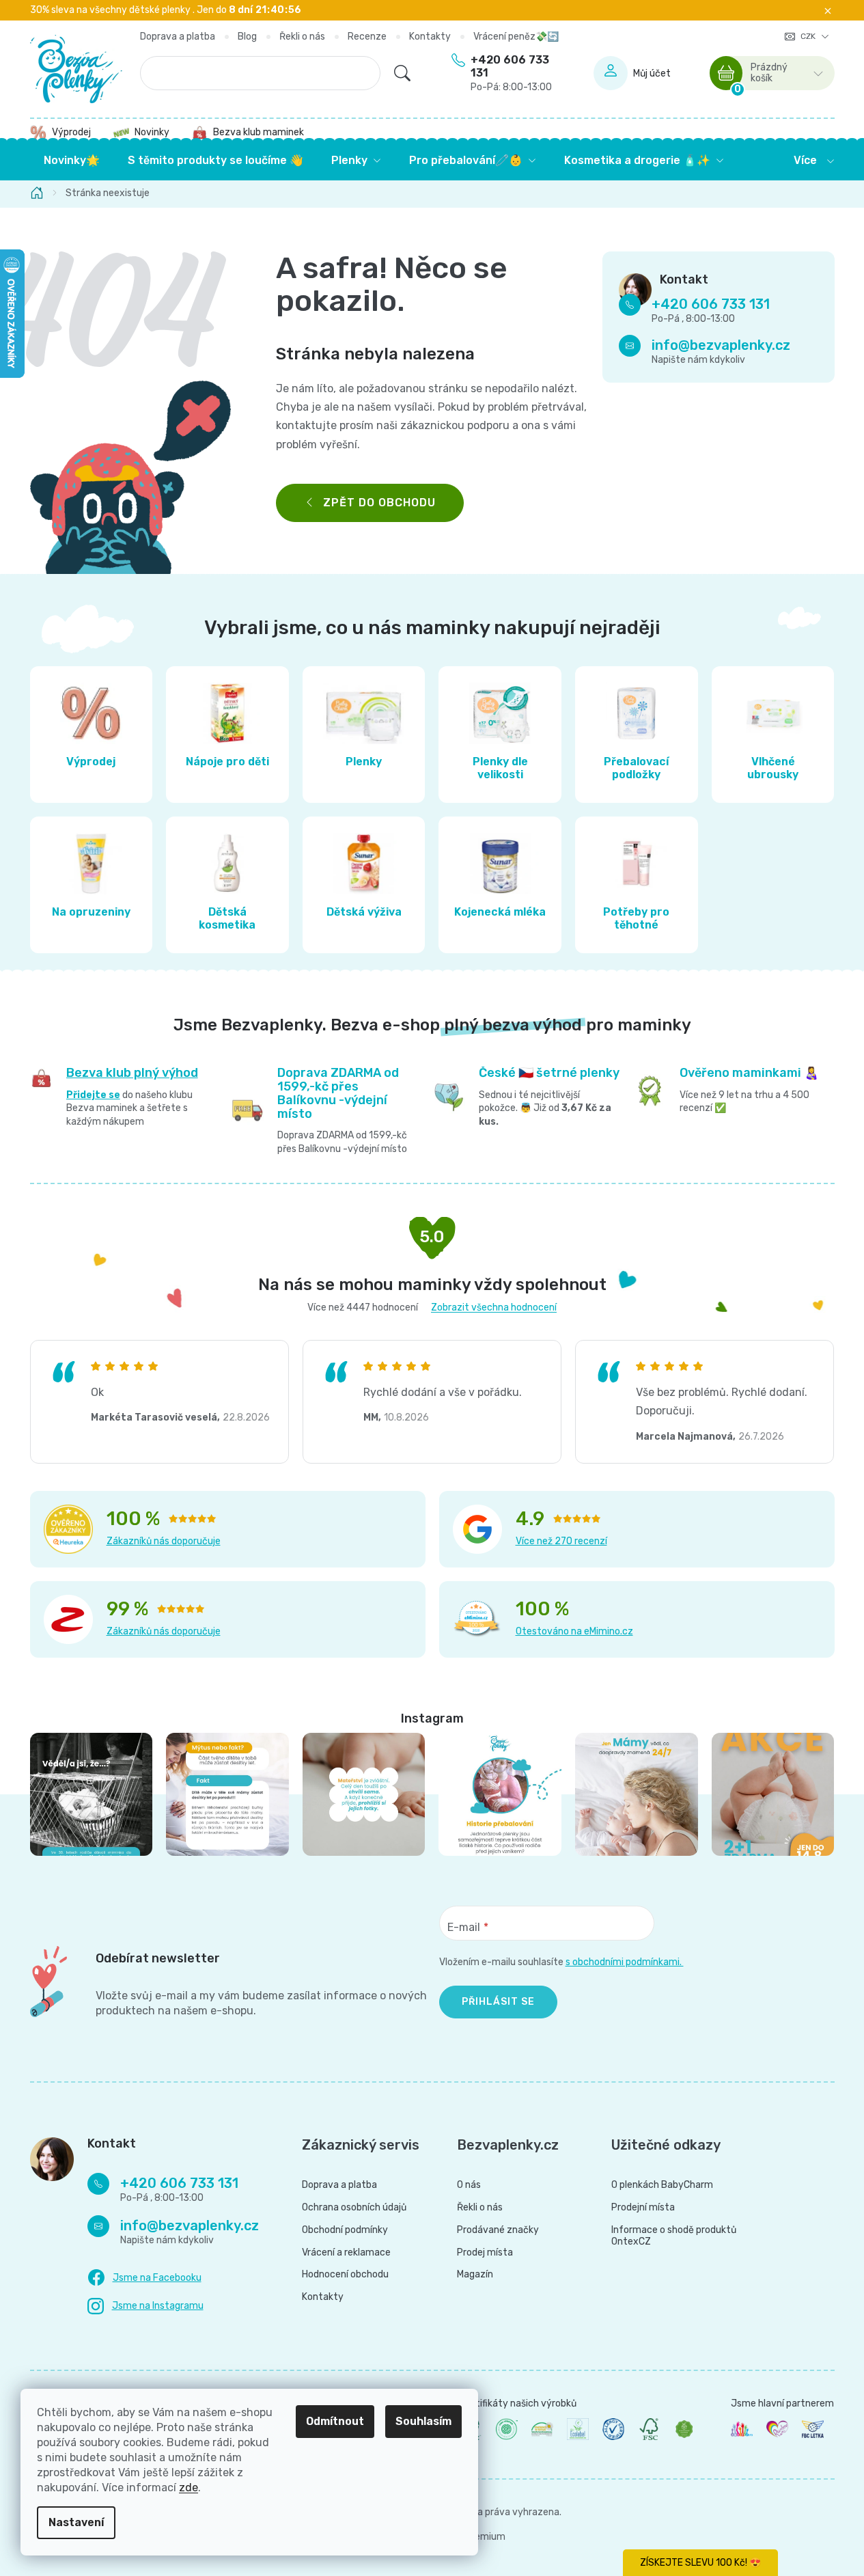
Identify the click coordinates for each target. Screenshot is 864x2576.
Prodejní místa (643, 2208)
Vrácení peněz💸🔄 (516, 37)
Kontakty (430, 37)
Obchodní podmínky (345, 2230)
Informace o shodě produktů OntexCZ (674, 2236)
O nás (469, 2185)
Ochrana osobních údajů (354, 2208)
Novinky (152, 132)
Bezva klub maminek (259, 132)
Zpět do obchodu (379, 503)
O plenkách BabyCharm (662, 2185)
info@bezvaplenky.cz (721, 346)
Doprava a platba (178, 37)
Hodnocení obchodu (345, 2275)
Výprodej (71, 132)
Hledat (402, 73)
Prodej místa (485, 2253)
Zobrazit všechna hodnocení (494, 1307)
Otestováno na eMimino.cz (574, 1631)
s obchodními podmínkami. (625, 1962)
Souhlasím (423, 2421)
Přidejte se (93, 1095)
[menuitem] (72, 161)
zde (189, 2488)
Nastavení (76, 2522)
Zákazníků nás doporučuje (164, 1541)
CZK (809, 36)
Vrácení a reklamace (346, 2253)
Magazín (475, 2275)
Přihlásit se (498, 2002)
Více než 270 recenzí (561, 1541)
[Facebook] (144, 2278)
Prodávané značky (498, 2230)
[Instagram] (145, 2306)
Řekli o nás (302, 37)
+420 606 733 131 (511, 73)
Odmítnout (335, 2421)
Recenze (367, 37)
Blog (247, 37)
